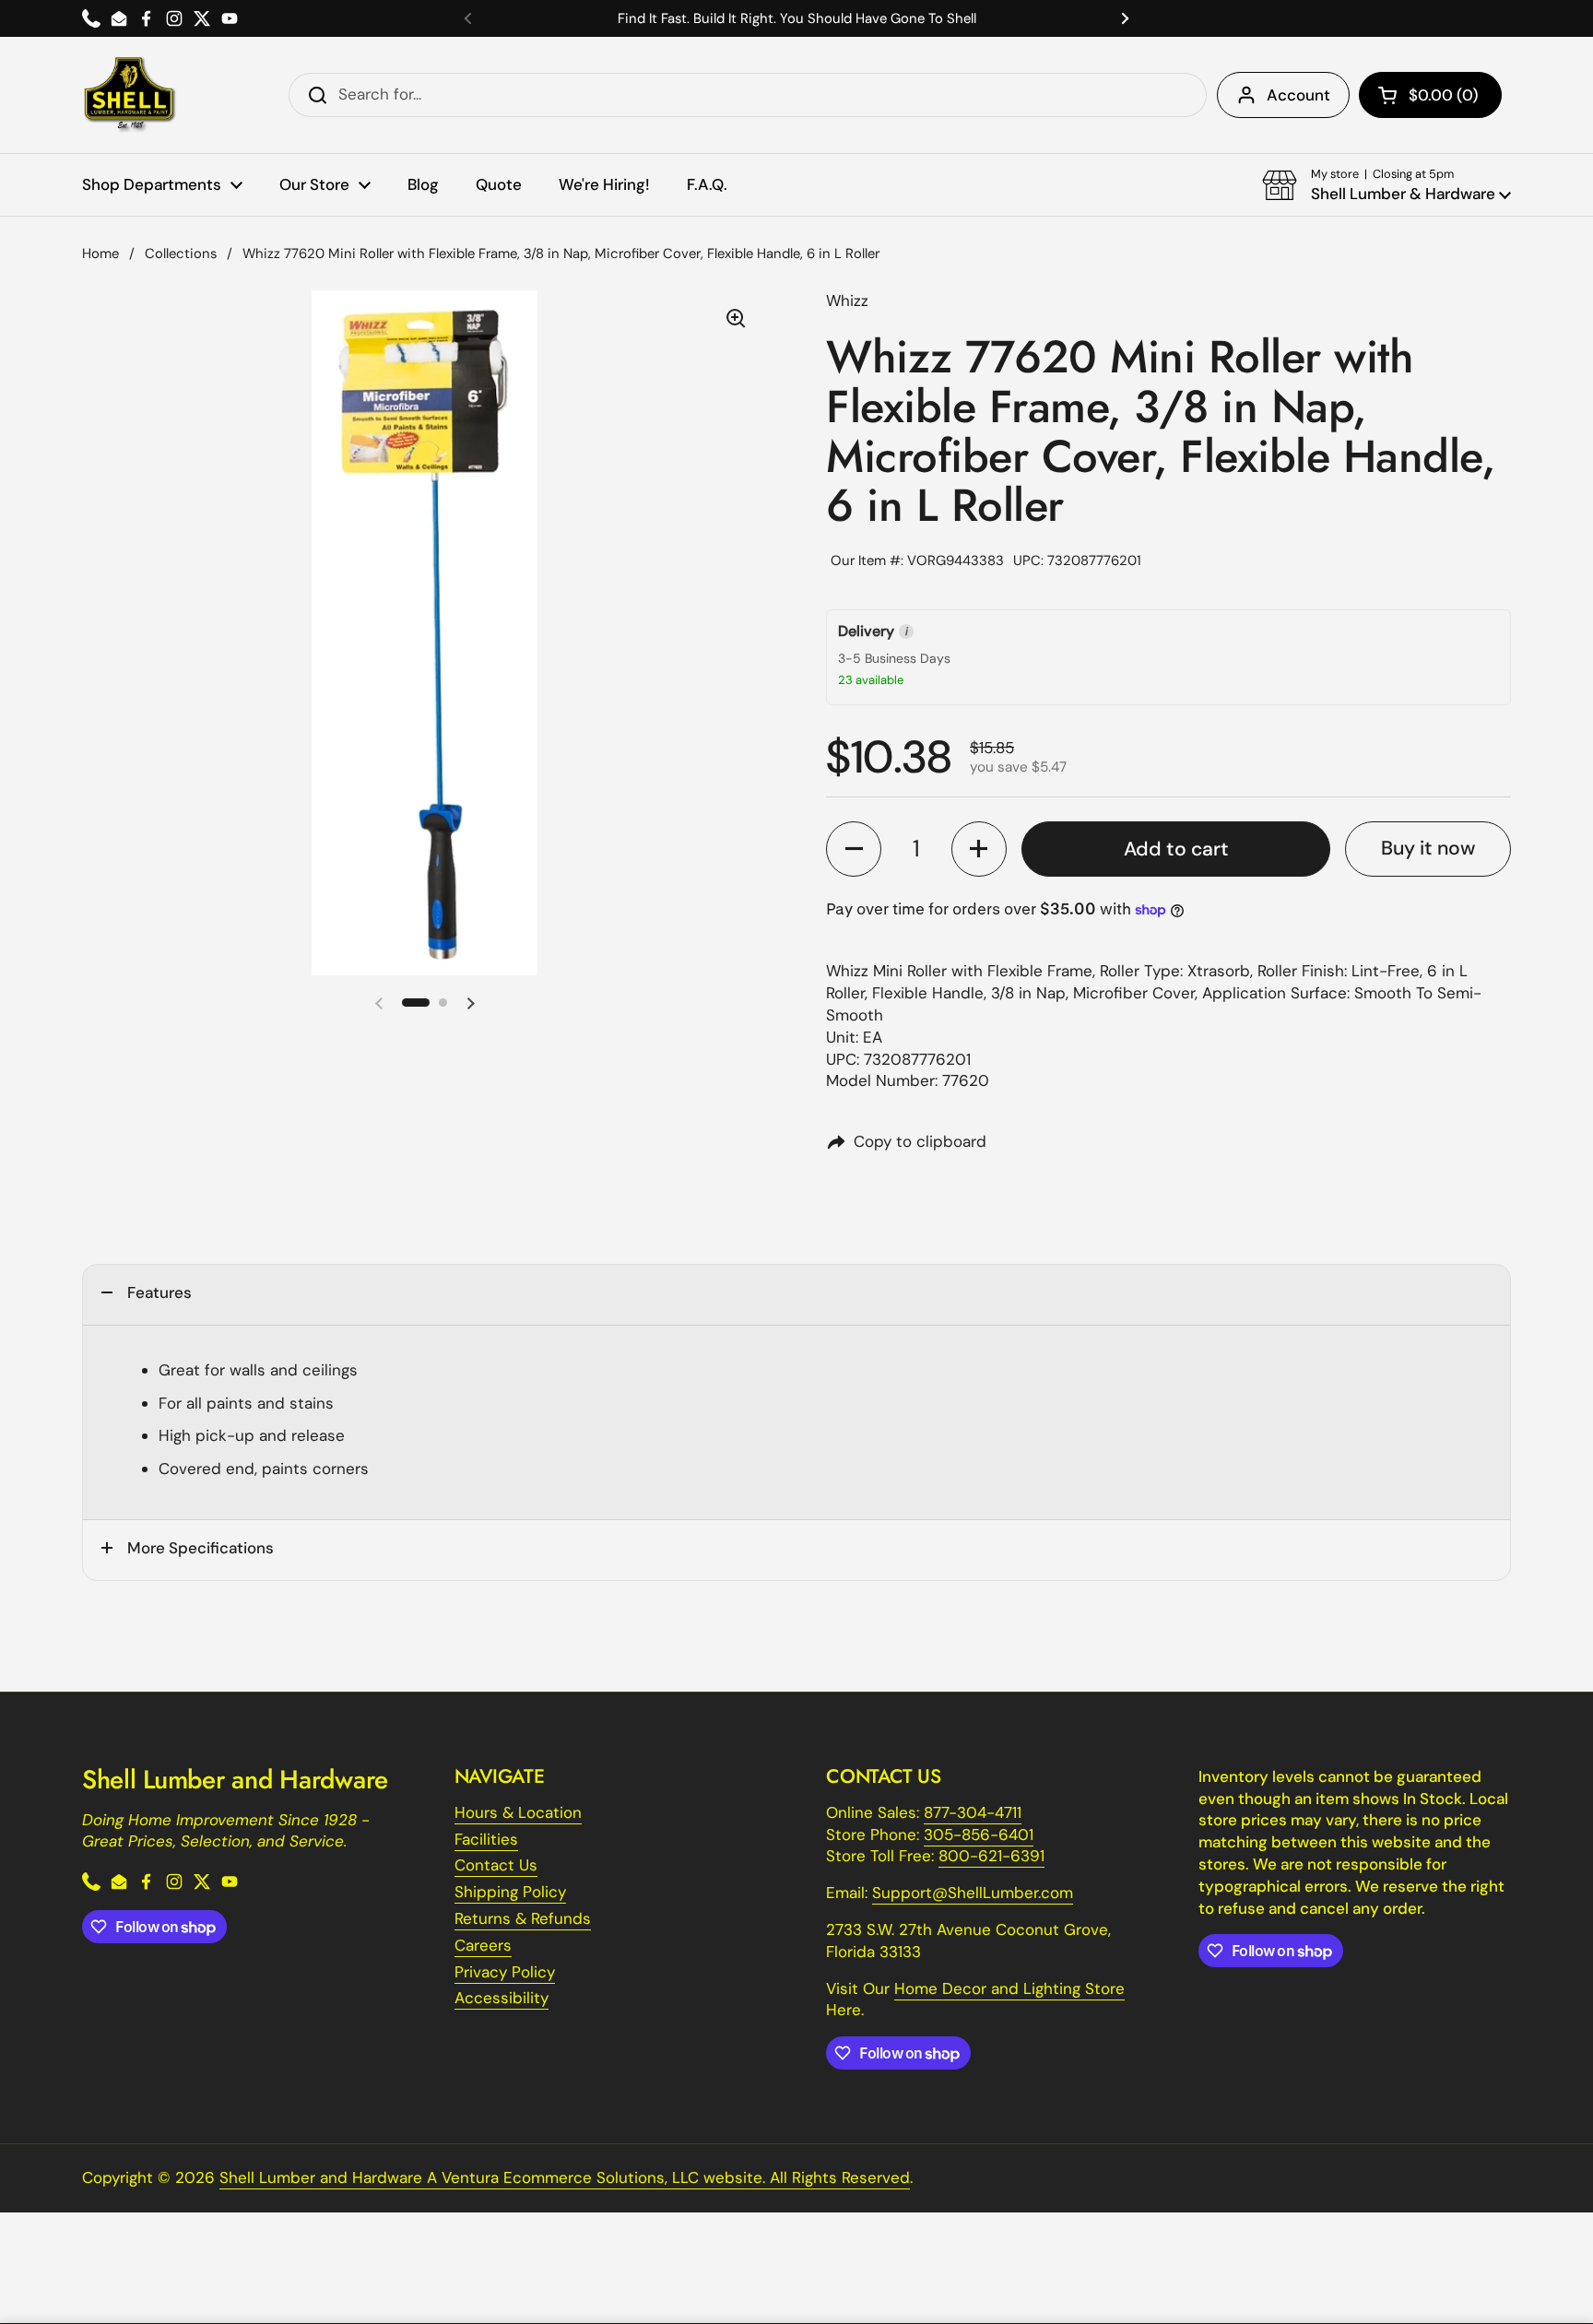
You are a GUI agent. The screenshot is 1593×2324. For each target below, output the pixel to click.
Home (100, 254)
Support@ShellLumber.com (973, 1893)
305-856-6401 (979, 1834)
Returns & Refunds (523, 1918)
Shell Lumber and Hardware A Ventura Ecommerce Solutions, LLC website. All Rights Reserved (565, 2177)
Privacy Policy (505, 1972)
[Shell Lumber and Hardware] (130, 95)
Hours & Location (518, 1812)
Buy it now (1428, 848)
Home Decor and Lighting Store (1009, 1988)
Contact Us (496, 1865)
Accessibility (501, 1998)
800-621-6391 (991, 1856)
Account (1298, 95)
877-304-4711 (973, 1812)
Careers (483, 1945)
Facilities (486, 1839)
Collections (181, 254)
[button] (1430, 95)
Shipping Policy (510, 1892)
